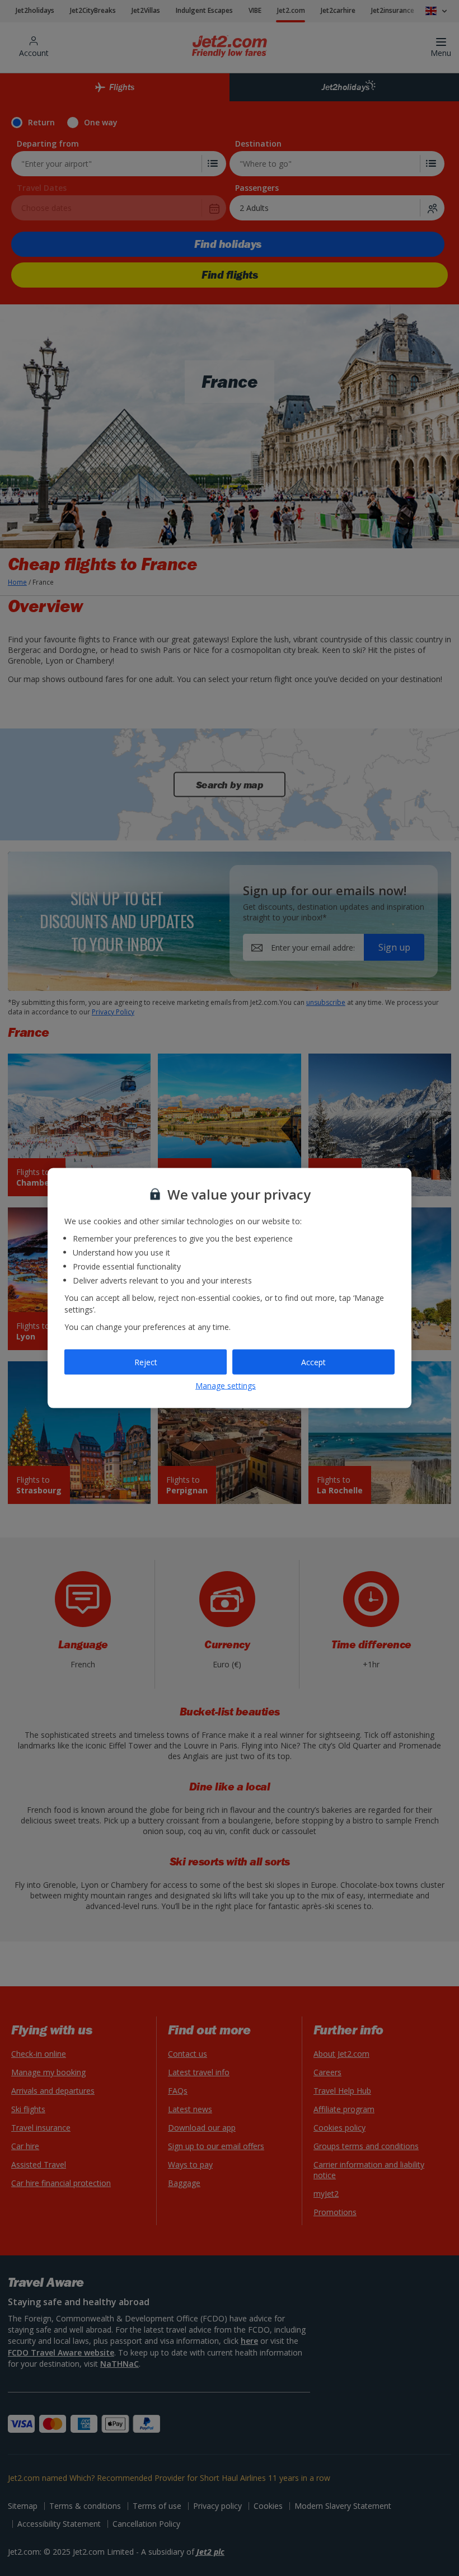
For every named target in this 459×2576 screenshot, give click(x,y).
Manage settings (226, 1386)
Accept (313, 1362)
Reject (146, 1362)
